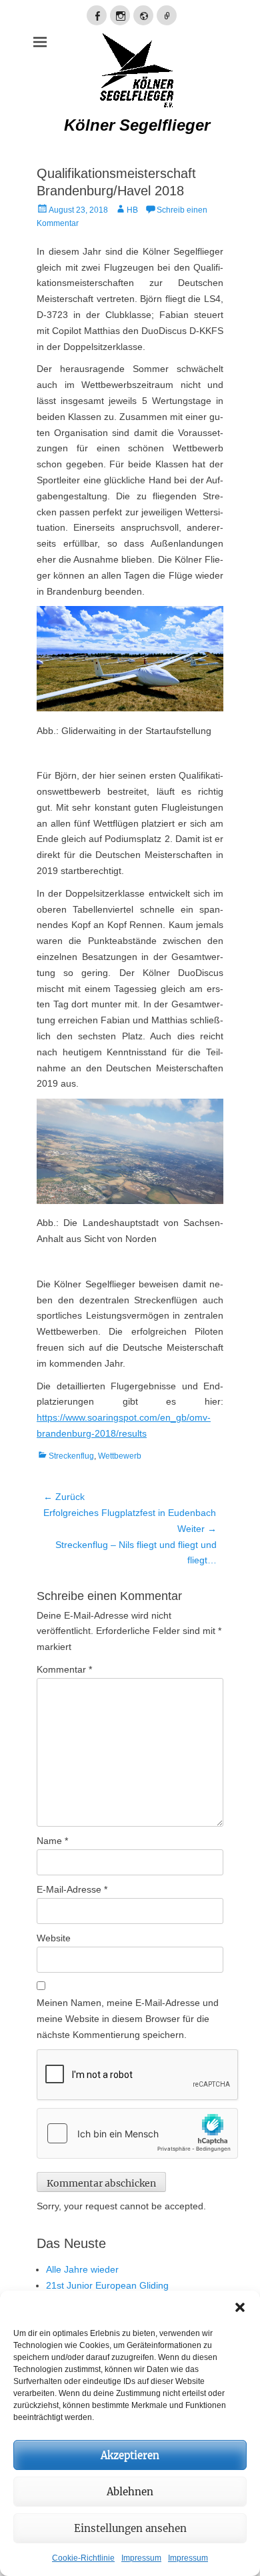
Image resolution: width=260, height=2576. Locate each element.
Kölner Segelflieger (137, 125)
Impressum (141, 2558)
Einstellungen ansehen (130, 2528)
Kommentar (64, 1669)
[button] (240, 2307)
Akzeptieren (130, 2455)
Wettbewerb (120, 1456)
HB (132, 210)
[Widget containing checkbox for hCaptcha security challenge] (137, 2133)
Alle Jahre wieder (82, 2269)
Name (52, 1841)
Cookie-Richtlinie (83, 2558)
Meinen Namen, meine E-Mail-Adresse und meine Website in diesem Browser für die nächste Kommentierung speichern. (128, 2019)
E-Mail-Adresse (72, 1889)
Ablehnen (130, 2492)
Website (54, 1938)
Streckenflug (71, 1456)
